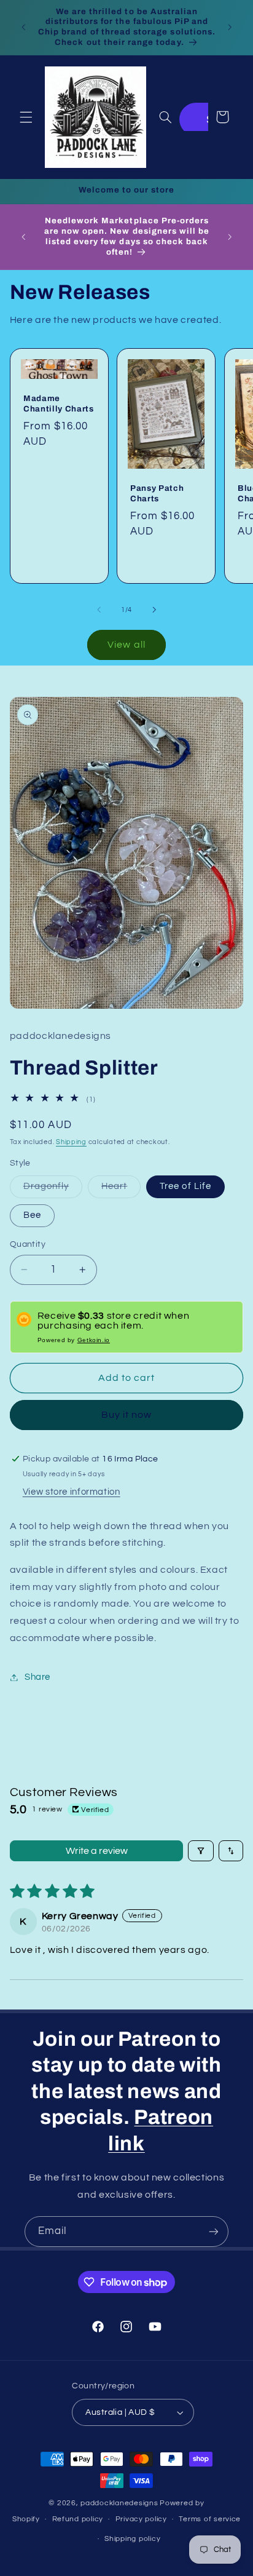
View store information (72, 1492)
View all (126, 645)
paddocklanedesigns (119, 2503)
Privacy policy (141, 2519)
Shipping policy (132, 2539)
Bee (32, 1215)
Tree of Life (185, 1186)
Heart (121, 1190)
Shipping (71, 1142)
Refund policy (78, 2519)
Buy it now (127, 1415)
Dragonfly (53, 1190)
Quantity (28, 1244)
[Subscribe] (214, 2231)
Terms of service (210, 2519)
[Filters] (201, 1851)
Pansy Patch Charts (157, 493)
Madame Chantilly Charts (59, 403)
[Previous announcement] (23, 27)
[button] (26, 117)
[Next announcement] (230, 27)
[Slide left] (99, 610)
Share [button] (37, 1677)
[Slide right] (154, 610)
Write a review (97, 1851)
